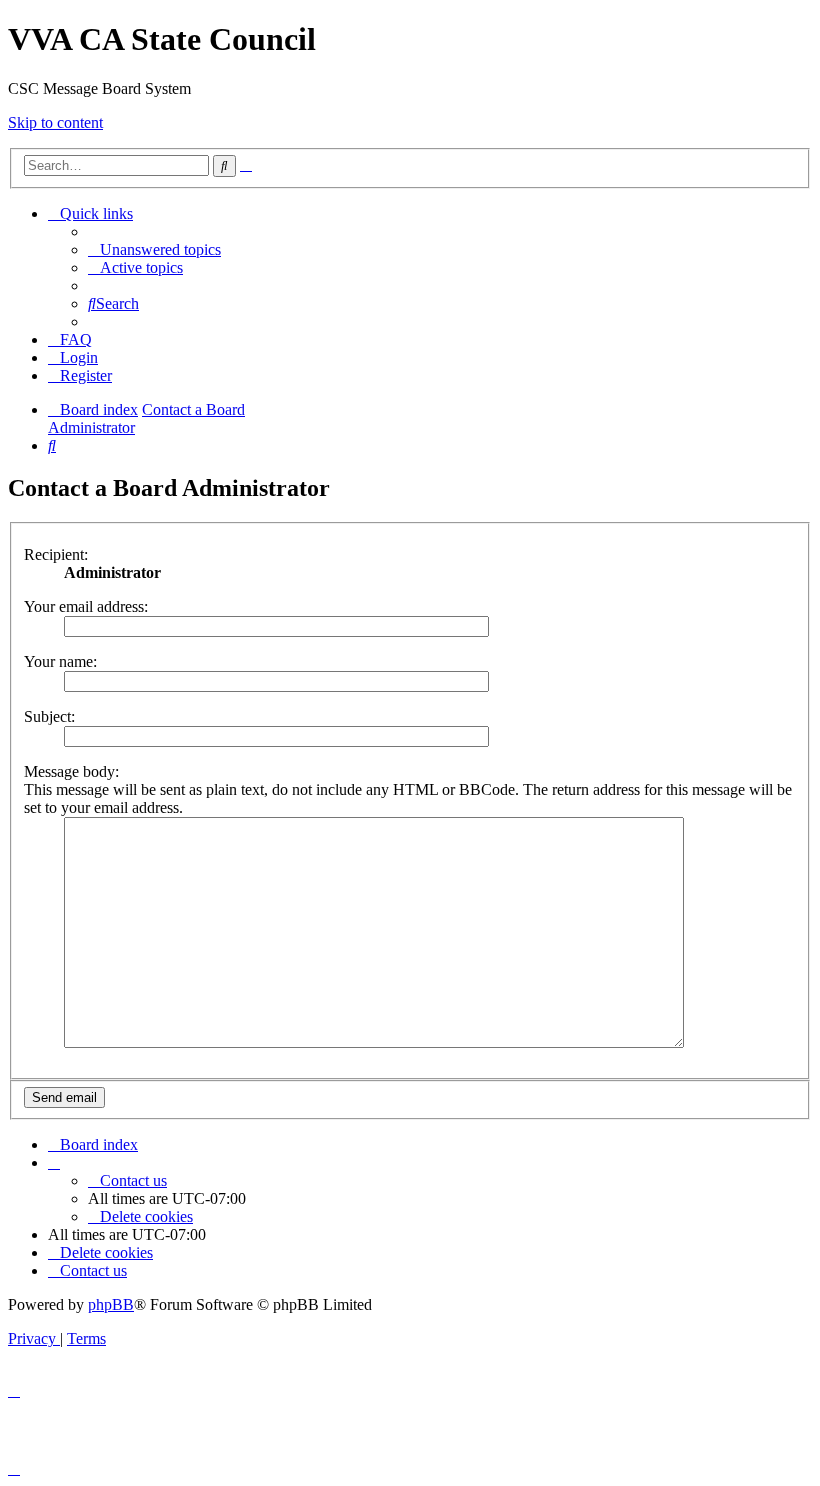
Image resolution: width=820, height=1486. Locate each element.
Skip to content (55, 122)
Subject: (49, 716)
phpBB (111, 1304)
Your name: (60, 661)
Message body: (71, 771)
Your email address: (86, 606)
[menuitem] (154, 249)
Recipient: (56, 554)
